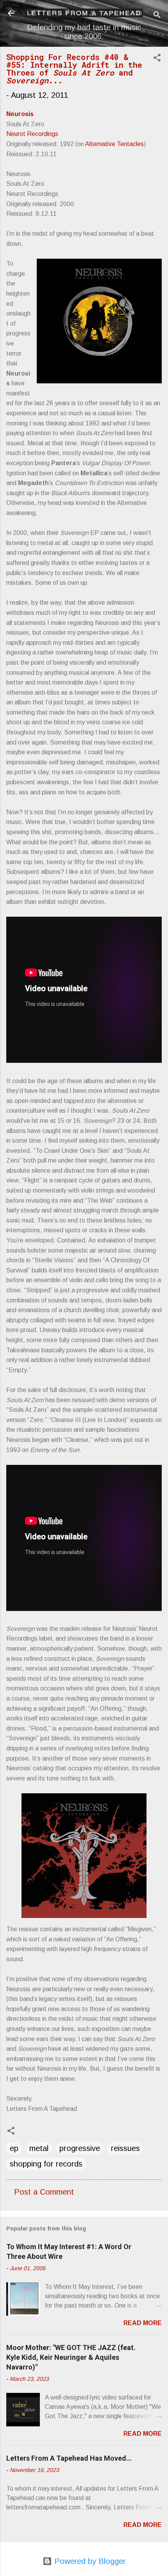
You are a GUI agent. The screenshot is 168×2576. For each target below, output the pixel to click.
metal (39, 2148)
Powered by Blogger (89, 2561)
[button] (157, 59)
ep (14, 2148)
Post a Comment (44, 2192)
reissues (125, 2148)
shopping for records (46, 2164)
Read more (143, 2323)
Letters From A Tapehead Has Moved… (69, 2458)
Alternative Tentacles (114, 144)
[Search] (157, 16)
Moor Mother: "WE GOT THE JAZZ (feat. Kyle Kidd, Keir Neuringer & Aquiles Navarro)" (71, 2357)
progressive (80, 2148)
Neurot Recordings (32, 134)
